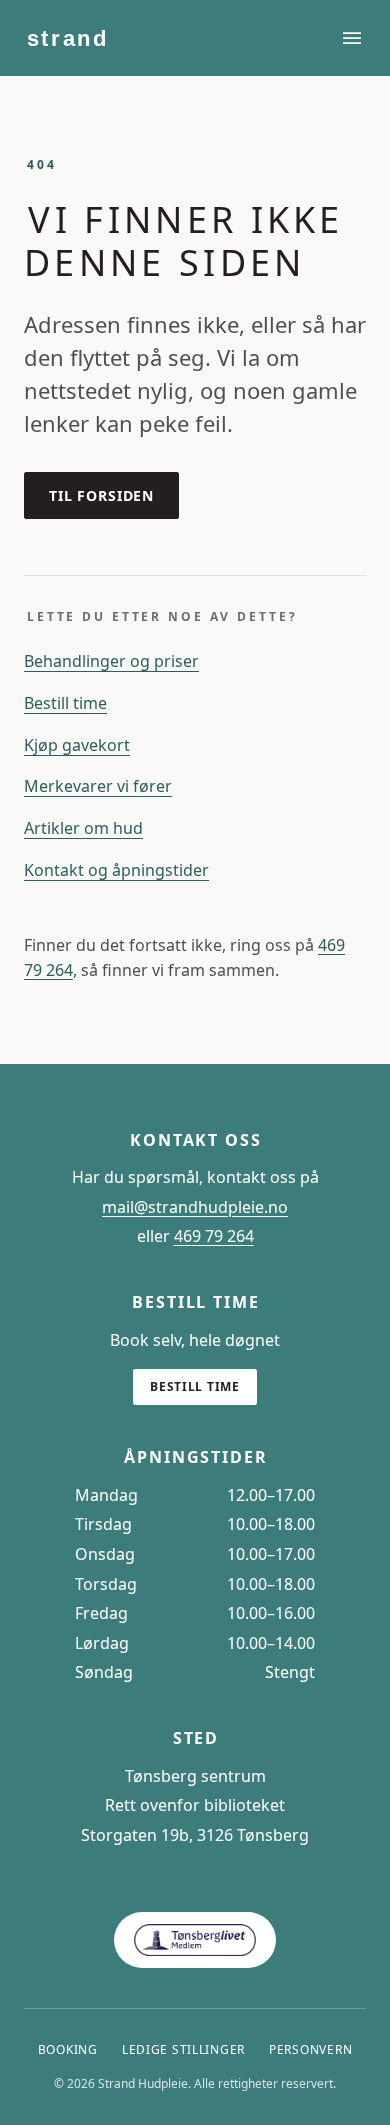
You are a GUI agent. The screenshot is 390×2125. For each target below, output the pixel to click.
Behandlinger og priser (111, 661)
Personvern (310, 2049)
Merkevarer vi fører (98, 786)
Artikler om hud (83, 828)
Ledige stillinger (183, 2049)
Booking (68, 2049)
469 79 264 (214, 1236)
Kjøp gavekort (77, 745)
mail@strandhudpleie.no (195, 1207)
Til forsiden (101, 495)
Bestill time (65, 703)
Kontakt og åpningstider (116, 870)
